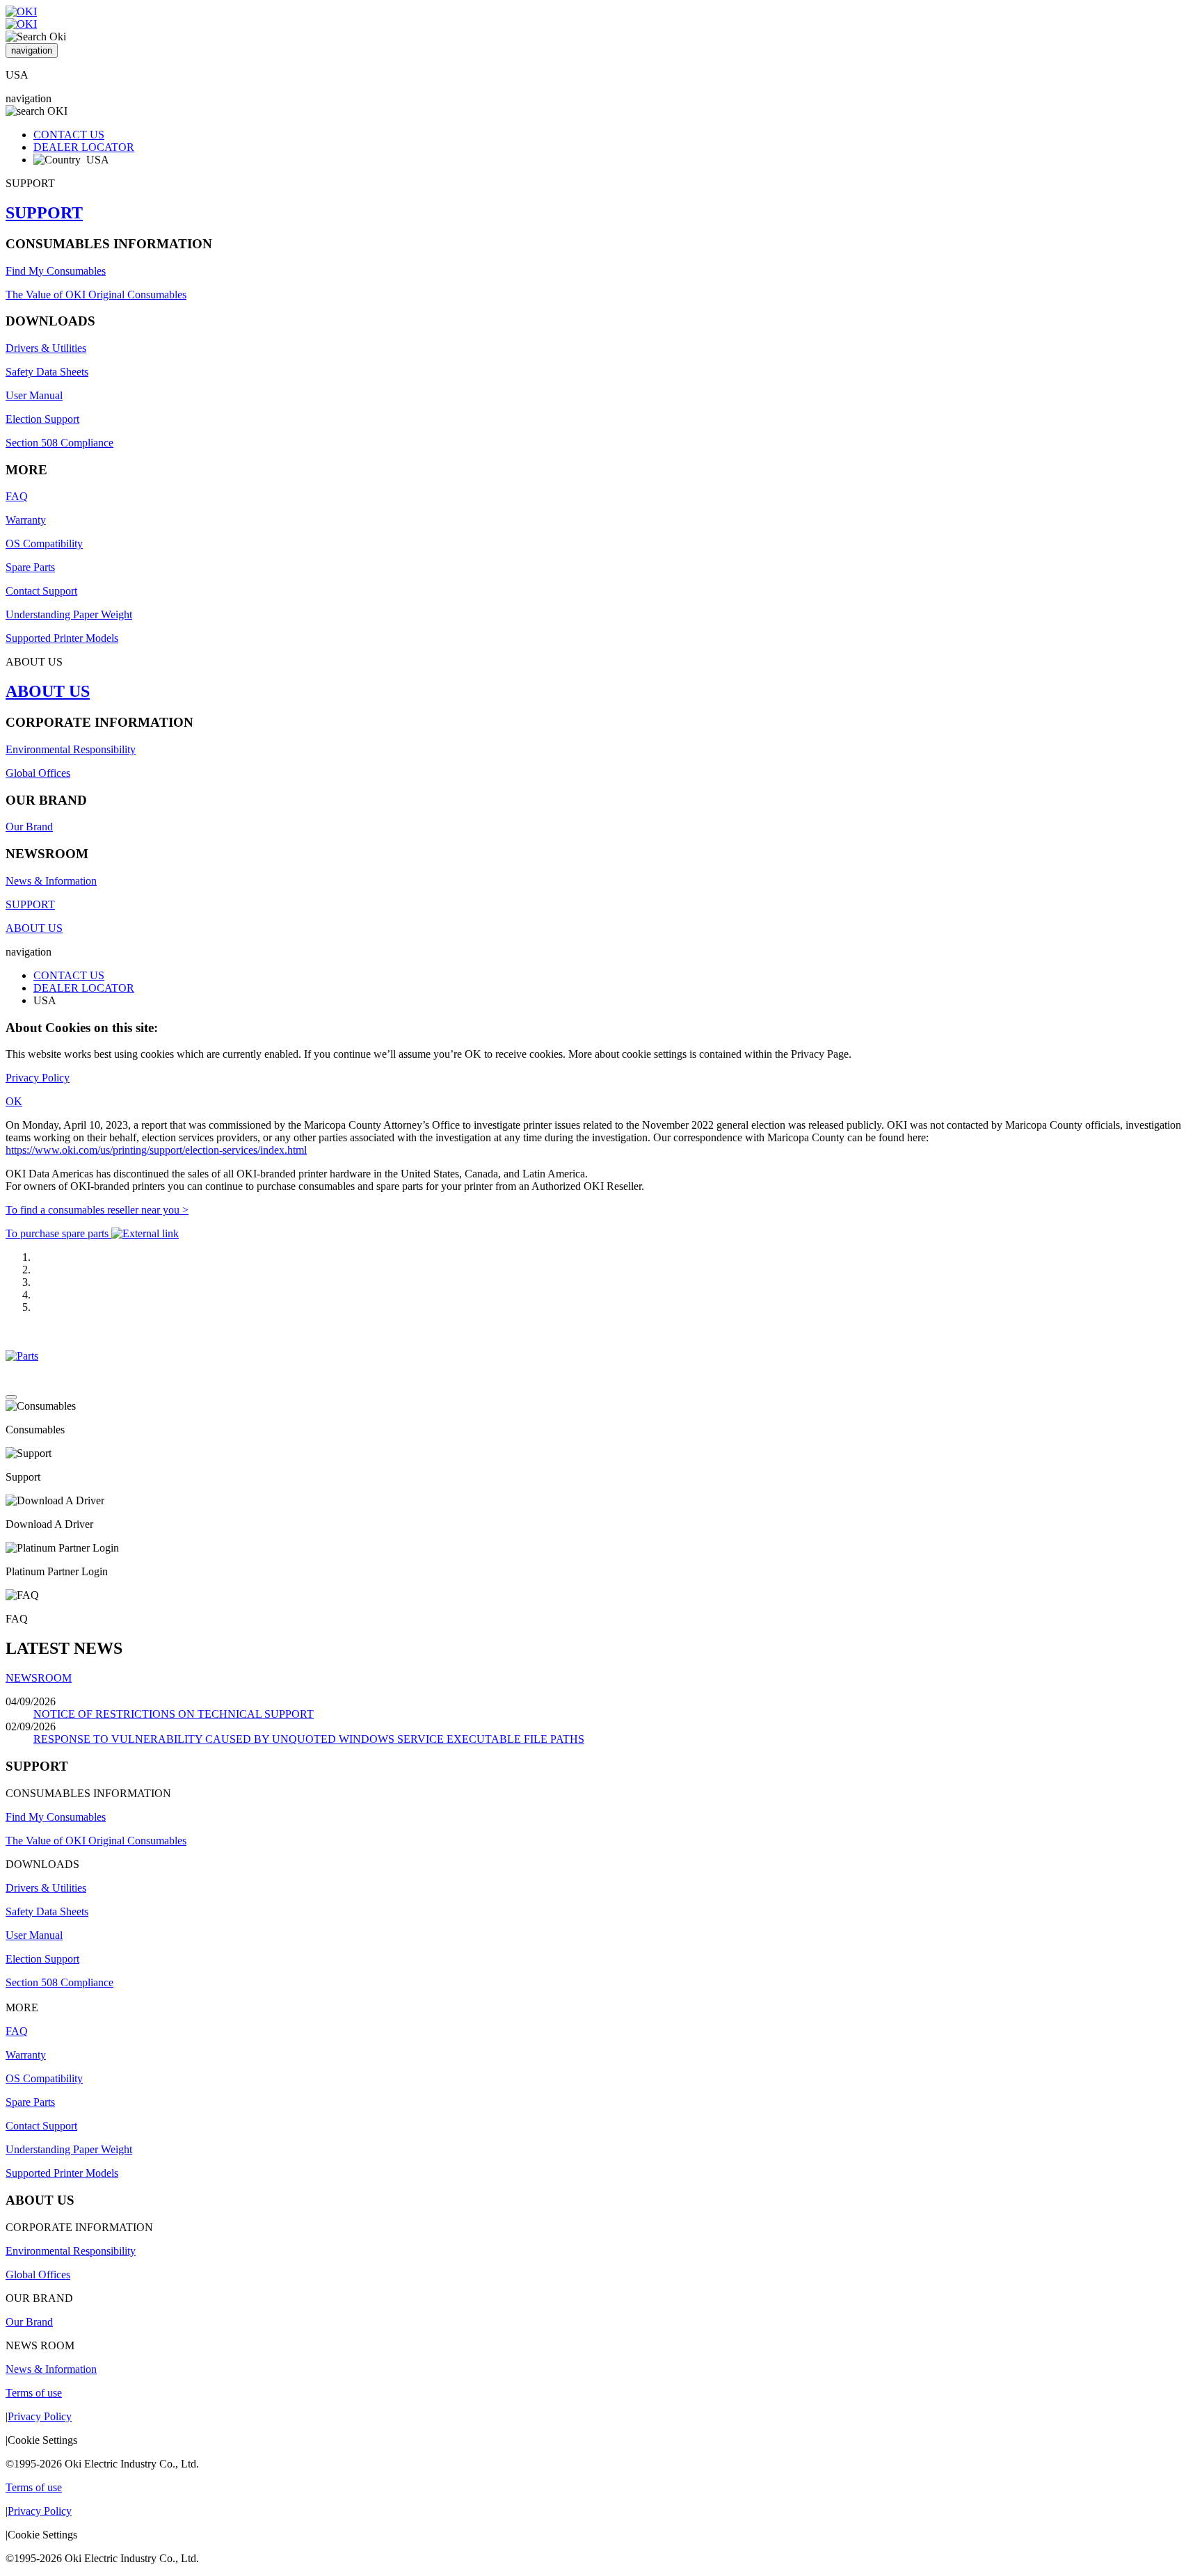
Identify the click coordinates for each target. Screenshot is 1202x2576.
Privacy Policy (38, 1078)
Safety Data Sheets (47, 372)
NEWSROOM (39, 1678)
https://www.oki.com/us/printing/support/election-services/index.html (156, 1150)
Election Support (42, 419)
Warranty (26, 520)
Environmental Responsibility (71, 749)
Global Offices (38, 773)
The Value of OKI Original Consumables (96, 295)
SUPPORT (44, 213)
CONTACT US (69, 135)
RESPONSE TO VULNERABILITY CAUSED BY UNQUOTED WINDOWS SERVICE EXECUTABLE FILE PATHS (309, 1739)
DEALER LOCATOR (84, 147)
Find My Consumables (56, 271)
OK (14, 1101)
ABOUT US (48, 691)
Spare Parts (30, 567)
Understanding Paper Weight (69, 614)
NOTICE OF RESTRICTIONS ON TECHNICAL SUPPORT (174, 1714)
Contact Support (41, 591)
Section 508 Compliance (59, 443)
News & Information (51, 881)
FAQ (17, 496)
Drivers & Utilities (46, 348)
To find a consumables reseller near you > (97, 1210)
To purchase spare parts (58, 1233)
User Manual (34, 395)
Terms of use (34, 2393)
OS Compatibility (44, 544)
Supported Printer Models (62, 638)
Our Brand (29, 827)
